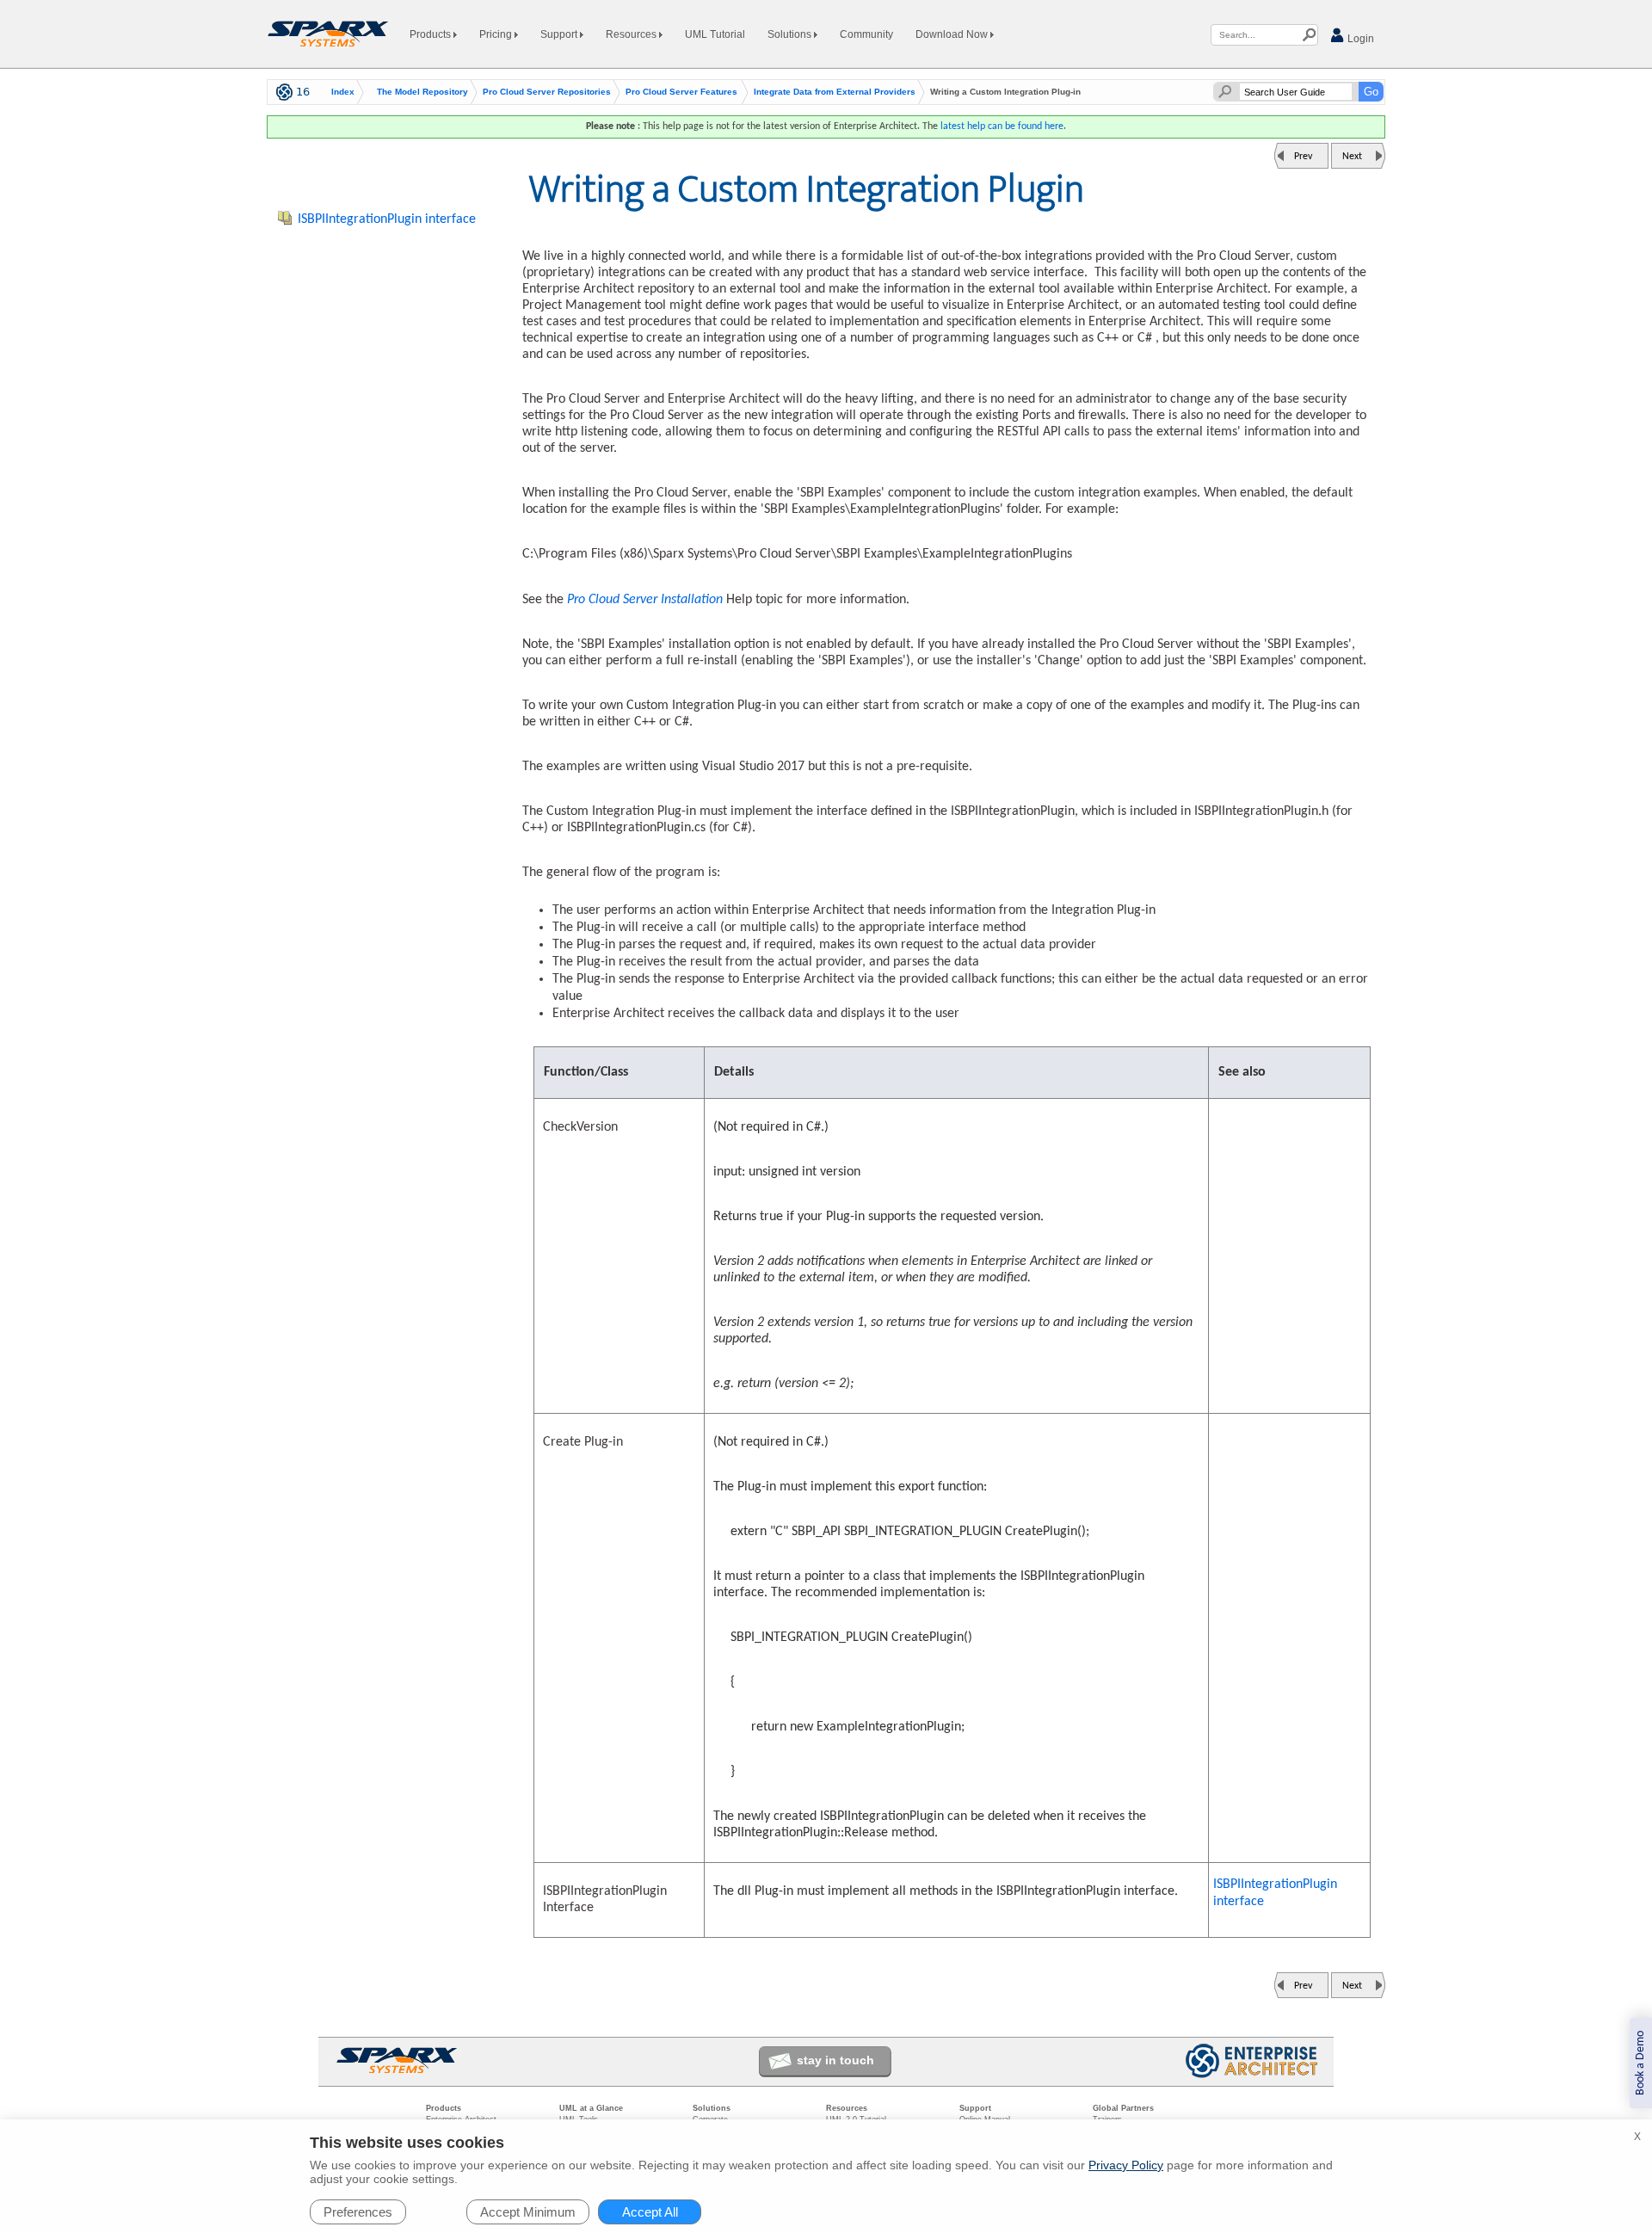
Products (431, 34)
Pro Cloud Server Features (681, 92)
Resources (632, 34)
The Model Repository (422, 92)
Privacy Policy (1126, 2165)
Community (866, 34)
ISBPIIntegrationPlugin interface (1275, 1893)
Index (343, 92)
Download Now (953, 34)
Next (1352, 157)
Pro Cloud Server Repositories (547, 92)
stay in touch (835, 2060)
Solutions (791, 34)
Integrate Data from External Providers (835, 92)
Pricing (497, 34)
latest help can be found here (1002, 126)
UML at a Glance (591, 2108)
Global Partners (1123, 2108)
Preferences (358, 2212)
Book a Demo (1640, 2063)
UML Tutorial (715, 34)
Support (560, 34)
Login (1359, 39)
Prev (1303, 157)
